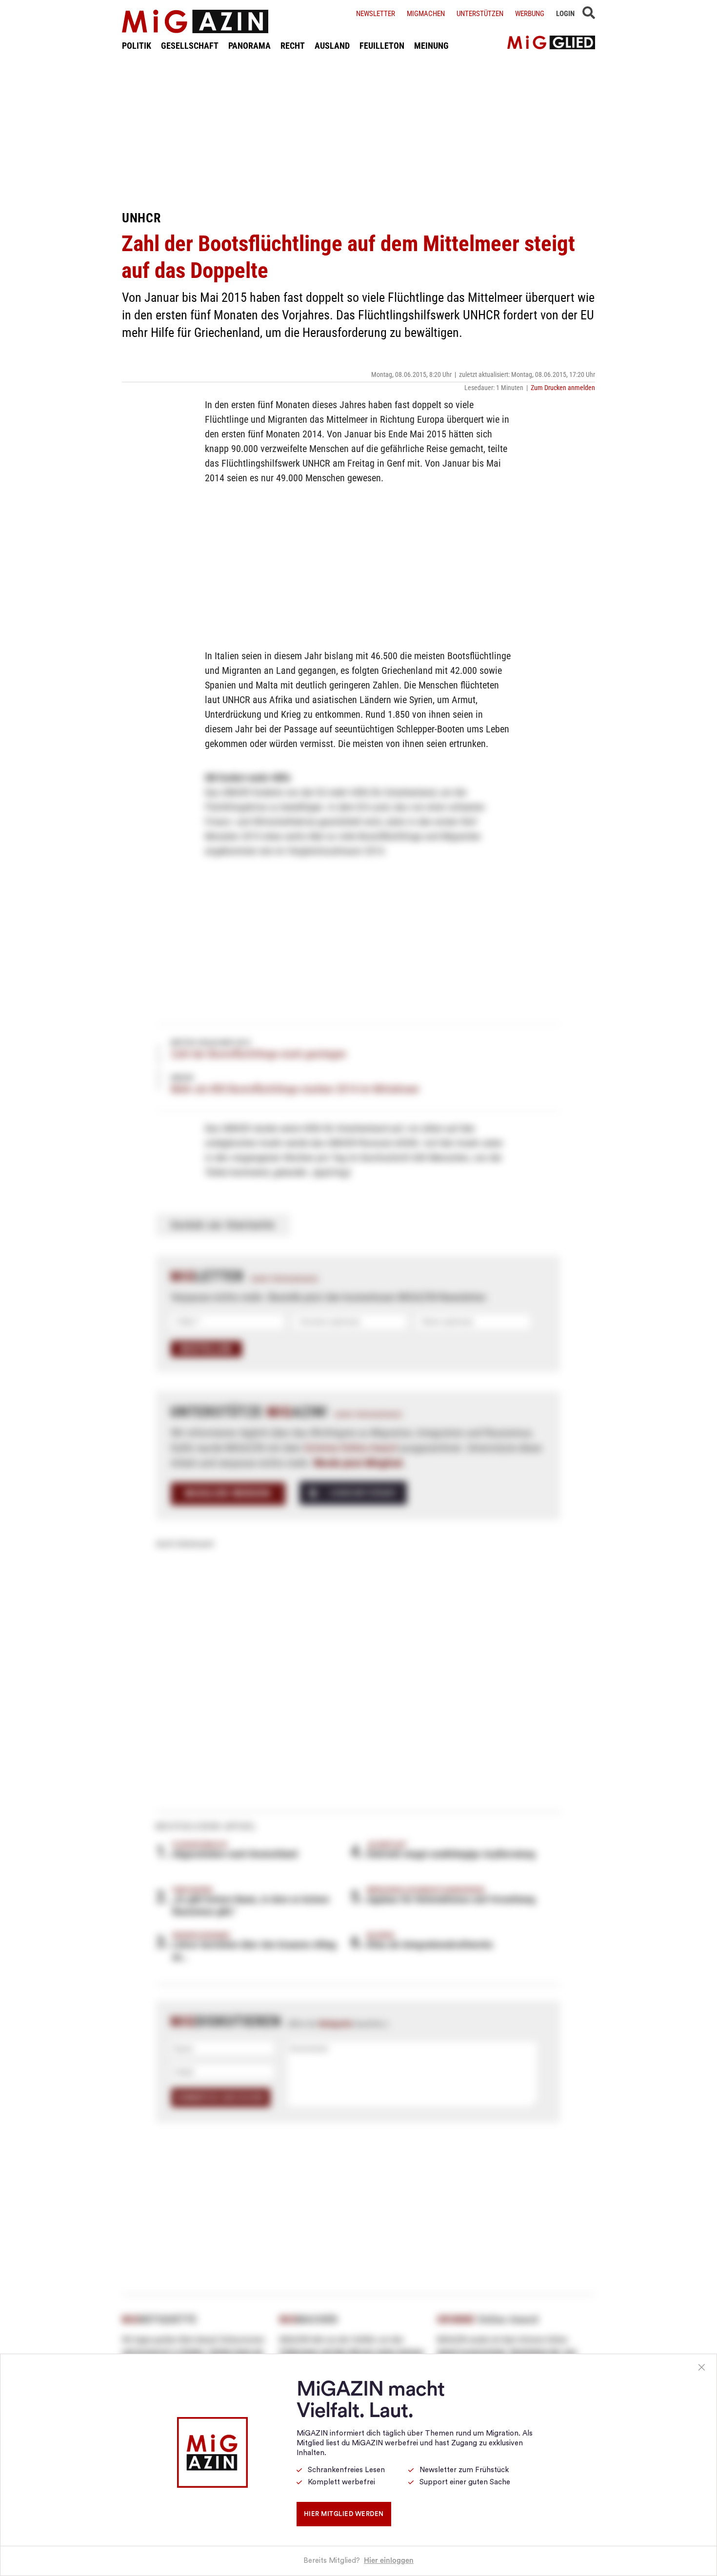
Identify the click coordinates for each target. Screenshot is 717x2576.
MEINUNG (431, 46)
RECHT (293, 46)
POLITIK (137, 46)
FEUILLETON (382, 46)
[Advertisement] (358, 131)
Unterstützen (480, 14)
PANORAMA (249, 46)
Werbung (530, 14)
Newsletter (376, 14)
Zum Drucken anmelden (563, 388)
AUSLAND (332, 46)
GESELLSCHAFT (190, 46)
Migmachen (426, 14)
